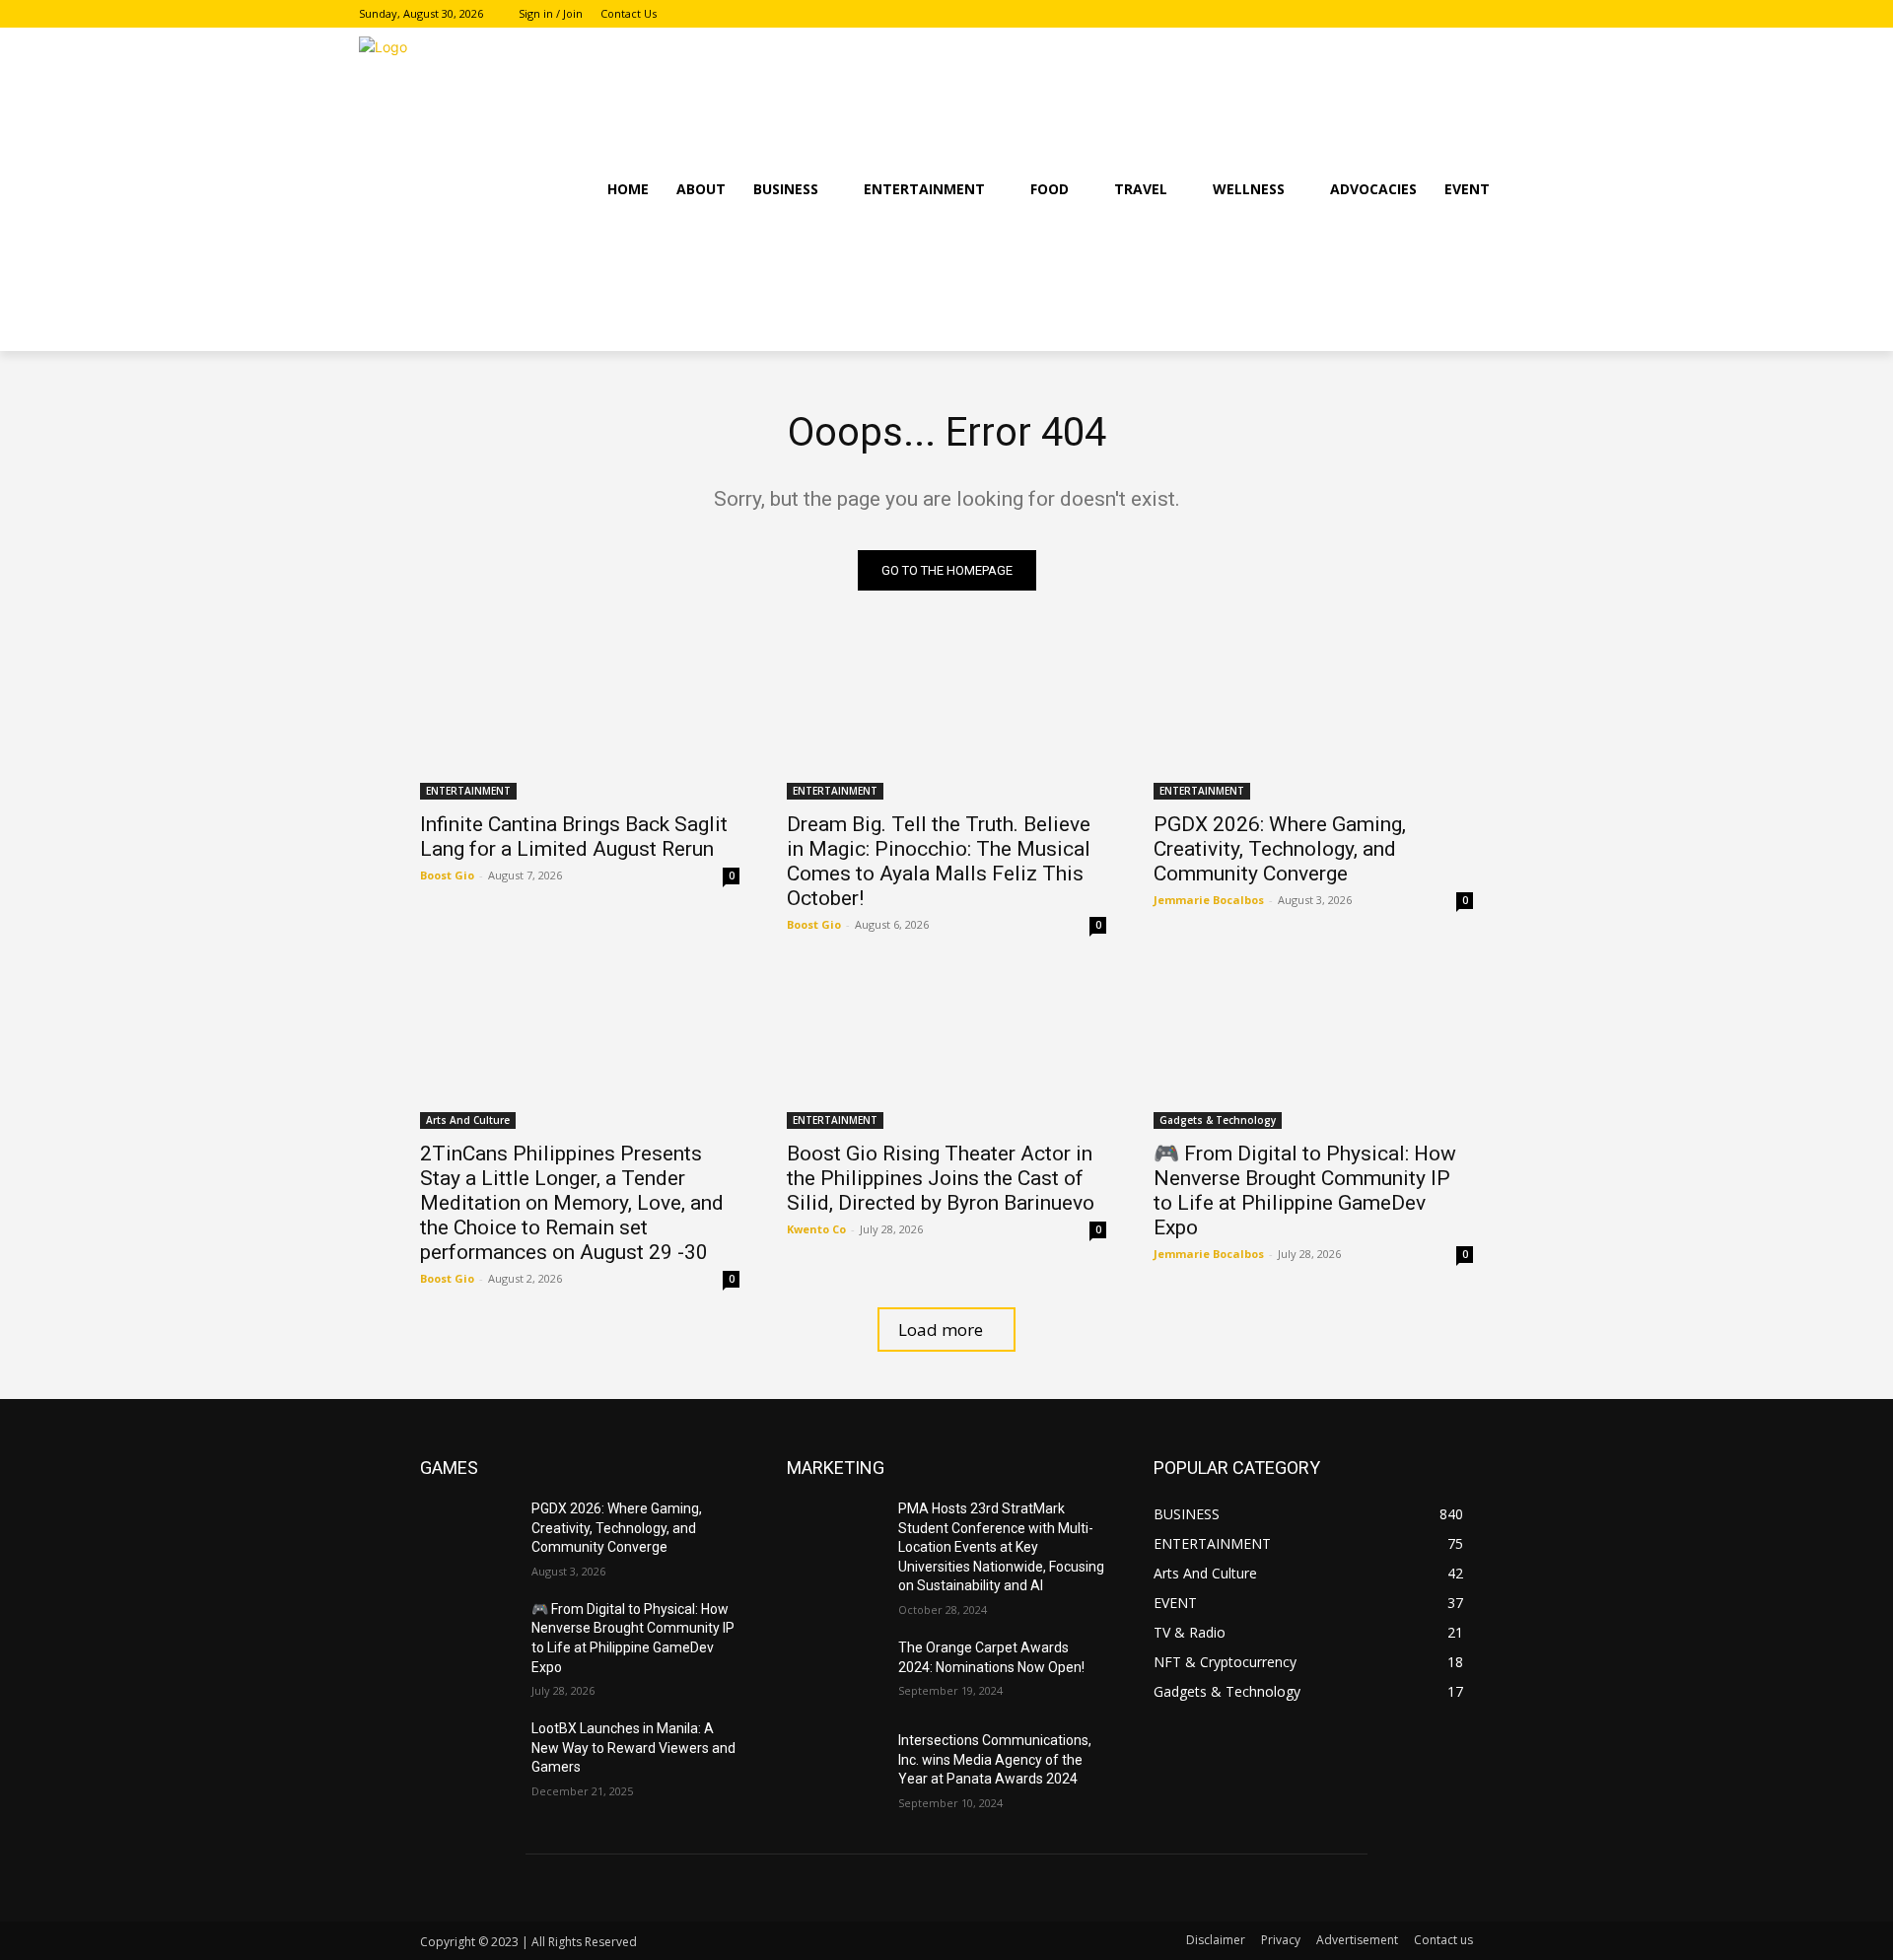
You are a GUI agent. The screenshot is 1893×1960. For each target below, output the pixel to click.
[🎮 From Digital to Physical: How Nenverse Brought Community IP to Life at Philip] (1313, 1049)
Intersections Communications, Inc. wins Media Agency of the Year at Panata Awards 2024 (995, 1759)
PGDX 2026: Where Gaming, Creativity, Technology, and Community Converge (1280, 849)
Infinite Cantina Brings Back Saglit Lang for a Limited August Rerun (574, 837)
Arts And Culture (468, 1120)
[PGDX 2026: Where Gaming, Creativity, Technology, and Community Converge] (1313, 720)
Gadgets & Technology (1218, 1120)
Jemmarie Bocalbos (1209, 900)
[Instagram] (1495, 14)
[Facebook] (1469, 14)
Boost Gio (447, 875)
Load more (941, 1330)
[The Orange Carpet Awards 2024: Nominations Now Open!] (835, 1672)
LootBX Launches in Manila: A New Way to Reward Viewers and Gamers (633, 1748)
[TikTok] (1523, 14)
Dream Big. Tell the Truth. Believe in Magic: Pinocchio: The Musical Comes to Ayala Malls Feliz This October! (939, 861)
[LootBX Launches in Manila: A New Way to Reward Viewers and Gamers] (468, 1753)
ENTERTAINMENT (468, 791)
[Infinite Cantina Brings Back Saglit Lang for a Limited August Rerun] (580, 720)
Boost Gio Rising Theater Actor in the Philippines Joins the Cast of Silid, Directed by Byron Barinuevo (941, 1178)
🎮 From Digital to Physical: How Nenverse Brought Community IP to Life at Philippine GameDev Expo (1305, 1190)
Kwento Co (816, 1229)
